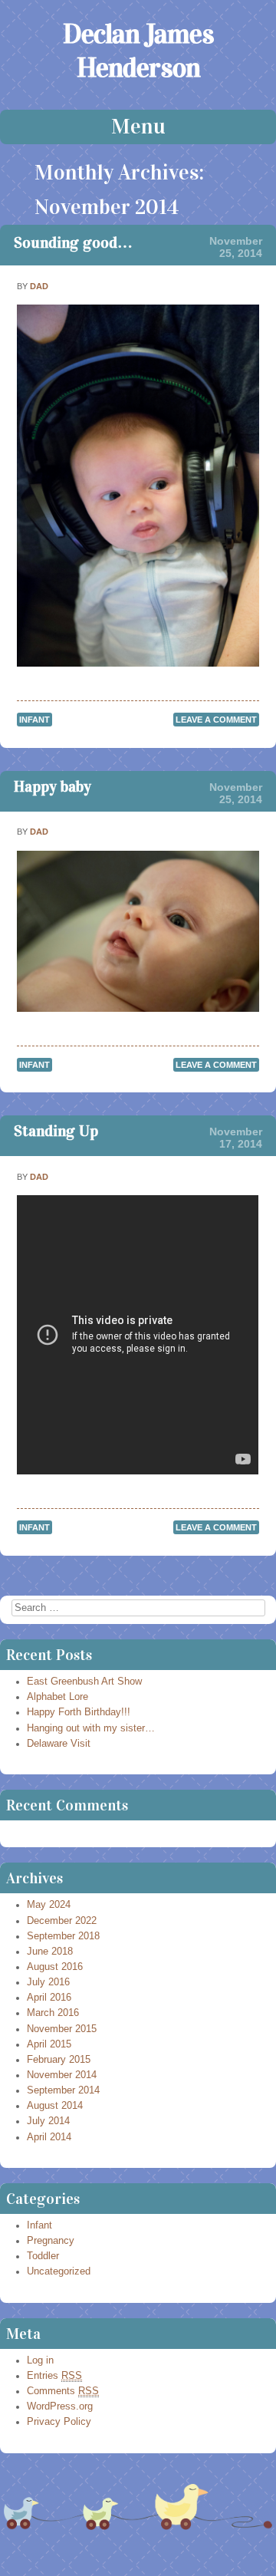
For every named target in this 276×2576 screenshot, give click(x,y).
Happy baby (53, 786)
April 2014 (49, 2137)
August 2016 (55, 1967)
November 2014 (62, 2075)
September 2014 (63, 2090)
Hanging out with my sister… (91, 1728)
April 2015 (49, 2044)
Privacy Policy (59, 2422)
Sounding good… (73, 242)
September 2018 (63, 1936)
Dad (39, 286)
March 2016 (53, 2013)
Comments (63, 2391)
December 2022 (62, 1921)
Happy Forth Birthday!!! (79, 1712)
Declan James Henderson (138, 51)
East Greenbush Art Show (84, 1682)
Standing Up (56, 1131)
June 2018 (50, 1952)
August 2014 (55, 2106)
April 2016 (49, 1998)
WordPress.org (60, 2406)
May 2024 (49, 1905)
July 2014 (48, 2121)
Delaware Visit (59, 1744)
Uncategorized (59, 2271)
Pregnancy (51, 2241)
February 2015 (59, 2060)
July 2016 (48, 1982)
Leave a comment (216, 720)
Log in (40, 2360)
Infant (34, 720)
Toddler (43, 2256)
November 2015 (62, 2029)
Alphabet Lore (58, 1697)
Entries (54, 2376)
